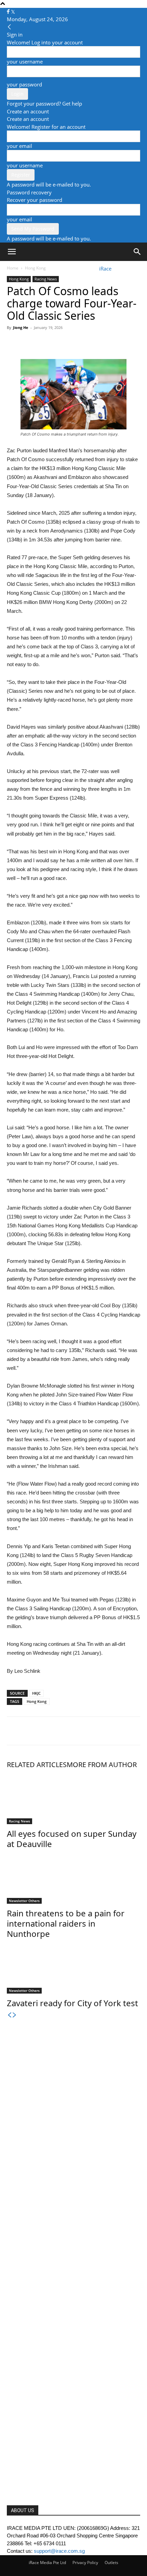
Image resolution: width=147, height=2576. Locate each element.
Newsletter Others (24, 1901)
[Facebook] (9, 12)
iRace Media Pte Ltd (47, 2563)
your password (24, 84)
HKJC (36, 1693)
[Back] (9, 27)
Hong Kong (19, 279)
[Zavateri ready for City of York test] (73, 1968)
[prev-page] (9, 2015)
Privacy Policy (85, 2563)
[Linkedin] (61, 343)
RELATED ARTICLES (37, 1765)
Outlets (111, 2563)
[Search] (137, 252)
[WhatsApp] (45, 343)
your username (25, 61)
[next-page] (15, 2015)
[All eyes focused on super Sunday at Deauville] (73, 1799)
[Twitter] (13, 12)
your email (19, 146)
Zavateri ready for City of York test (72, 2003)
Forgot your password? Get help (44, 104)
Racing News (46, 279)
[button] (12, 252)
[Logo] (25, 268)
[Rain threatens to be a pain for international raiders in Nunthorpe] (73, 1878)
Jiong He (21, 327)
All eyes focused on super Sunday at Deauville (72, 1839)
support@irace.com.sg (59, 2551)
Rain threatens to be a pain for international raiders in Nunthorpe (66, 1923)
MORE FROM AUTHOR (102, 1765)
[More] (77, 343)
